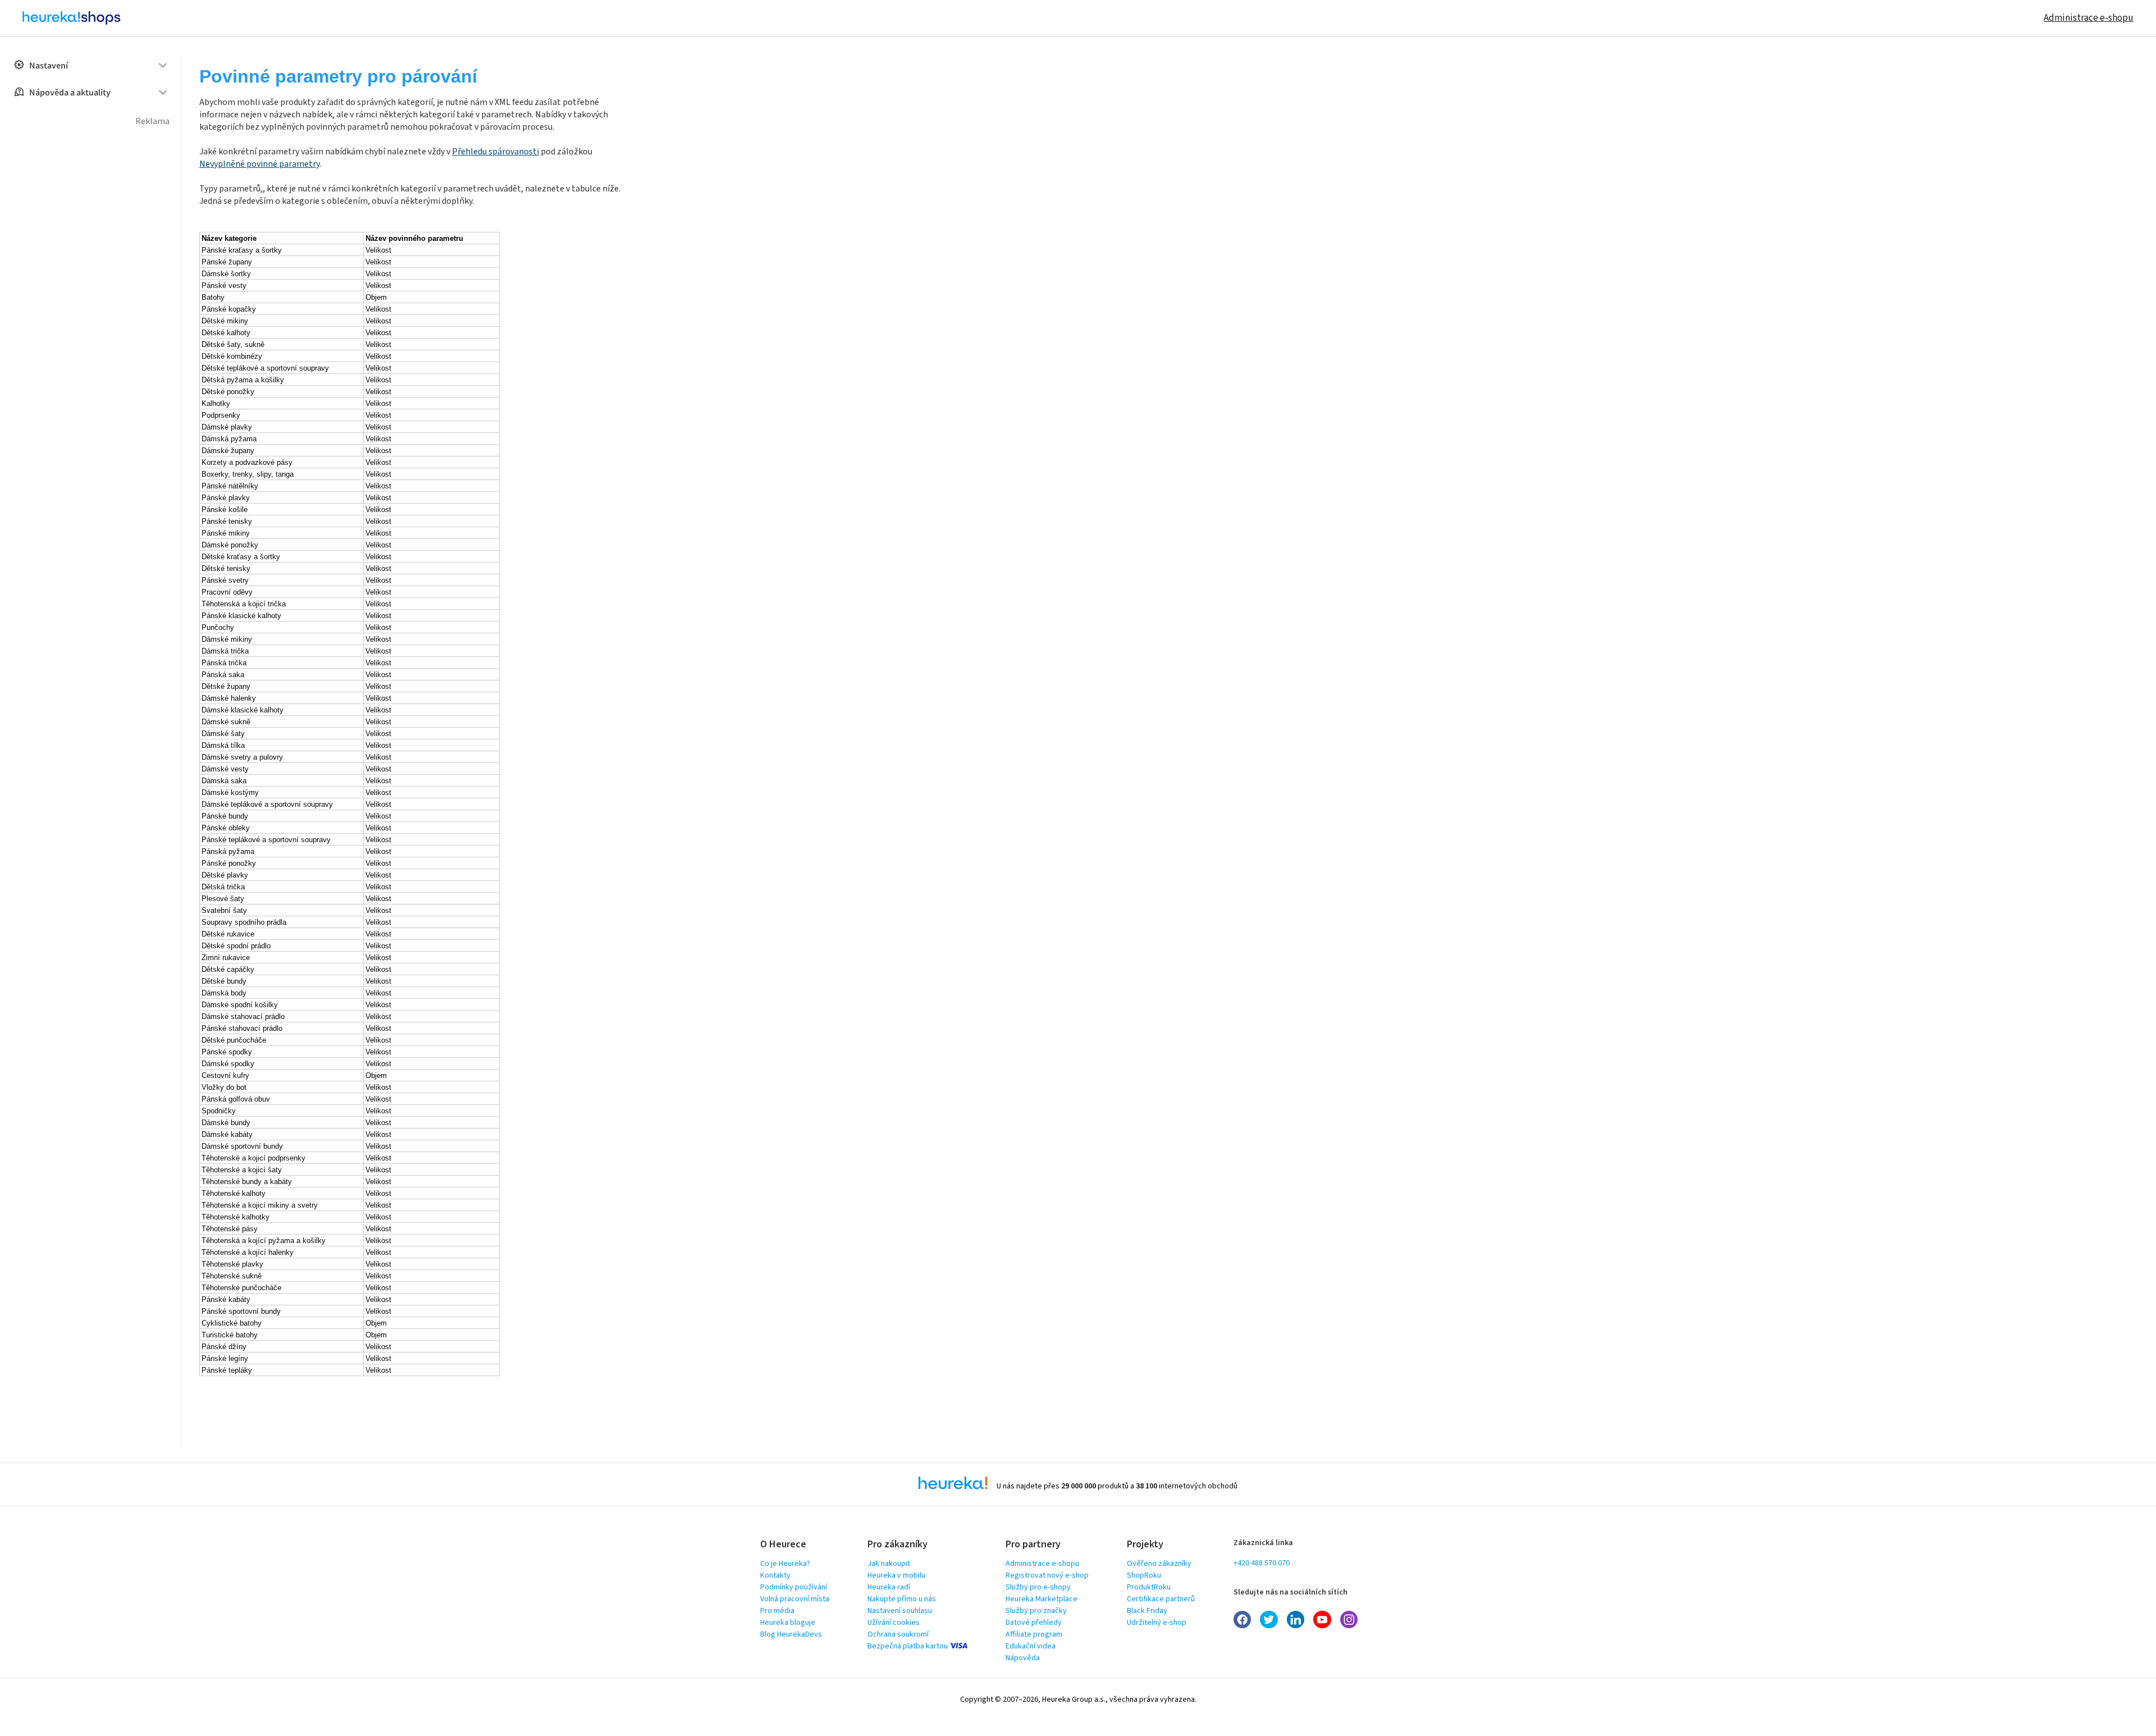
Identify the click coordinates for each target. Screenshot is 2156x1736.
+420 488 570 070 (1262, 1563)
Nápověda (1023, 1658)
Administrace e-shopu (2089, 18)
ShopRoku (1144, 1575)
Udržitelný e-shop (1157, 1623)
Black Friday (1147, 1611)
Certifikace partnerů (1161, 1599)
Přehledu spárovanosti (495, 152)
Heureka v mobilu (896, 1575)
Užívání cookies (894, 1623)
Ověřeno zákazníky (1159, 1564)
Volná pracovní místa (795, 1599)
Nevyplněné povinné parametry (259, 164)
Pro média (777, 1611)
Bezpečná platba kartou (908, 1646)
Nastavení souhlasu (900, 1611)
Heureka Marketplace (1042, 1599)
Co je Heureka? (785, 1564)
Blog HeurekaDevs (791, 1634)
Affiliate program (1034, 1634)
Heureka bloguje (788, 1623)
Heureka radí (889, 1587)
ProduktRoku (1149, 1587)
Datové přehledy (1034, 1623)
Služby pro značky (1036, 1611)
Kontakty (775, 1575)
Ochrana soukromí (898, 1634)
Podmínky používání (794, 1587)
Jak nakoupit (889, 1564)
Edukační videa (1031, 1646)
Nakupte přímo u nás (902, 1599)
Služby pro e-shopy (1038, 1587)
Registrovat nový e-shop (1047, 1575)
